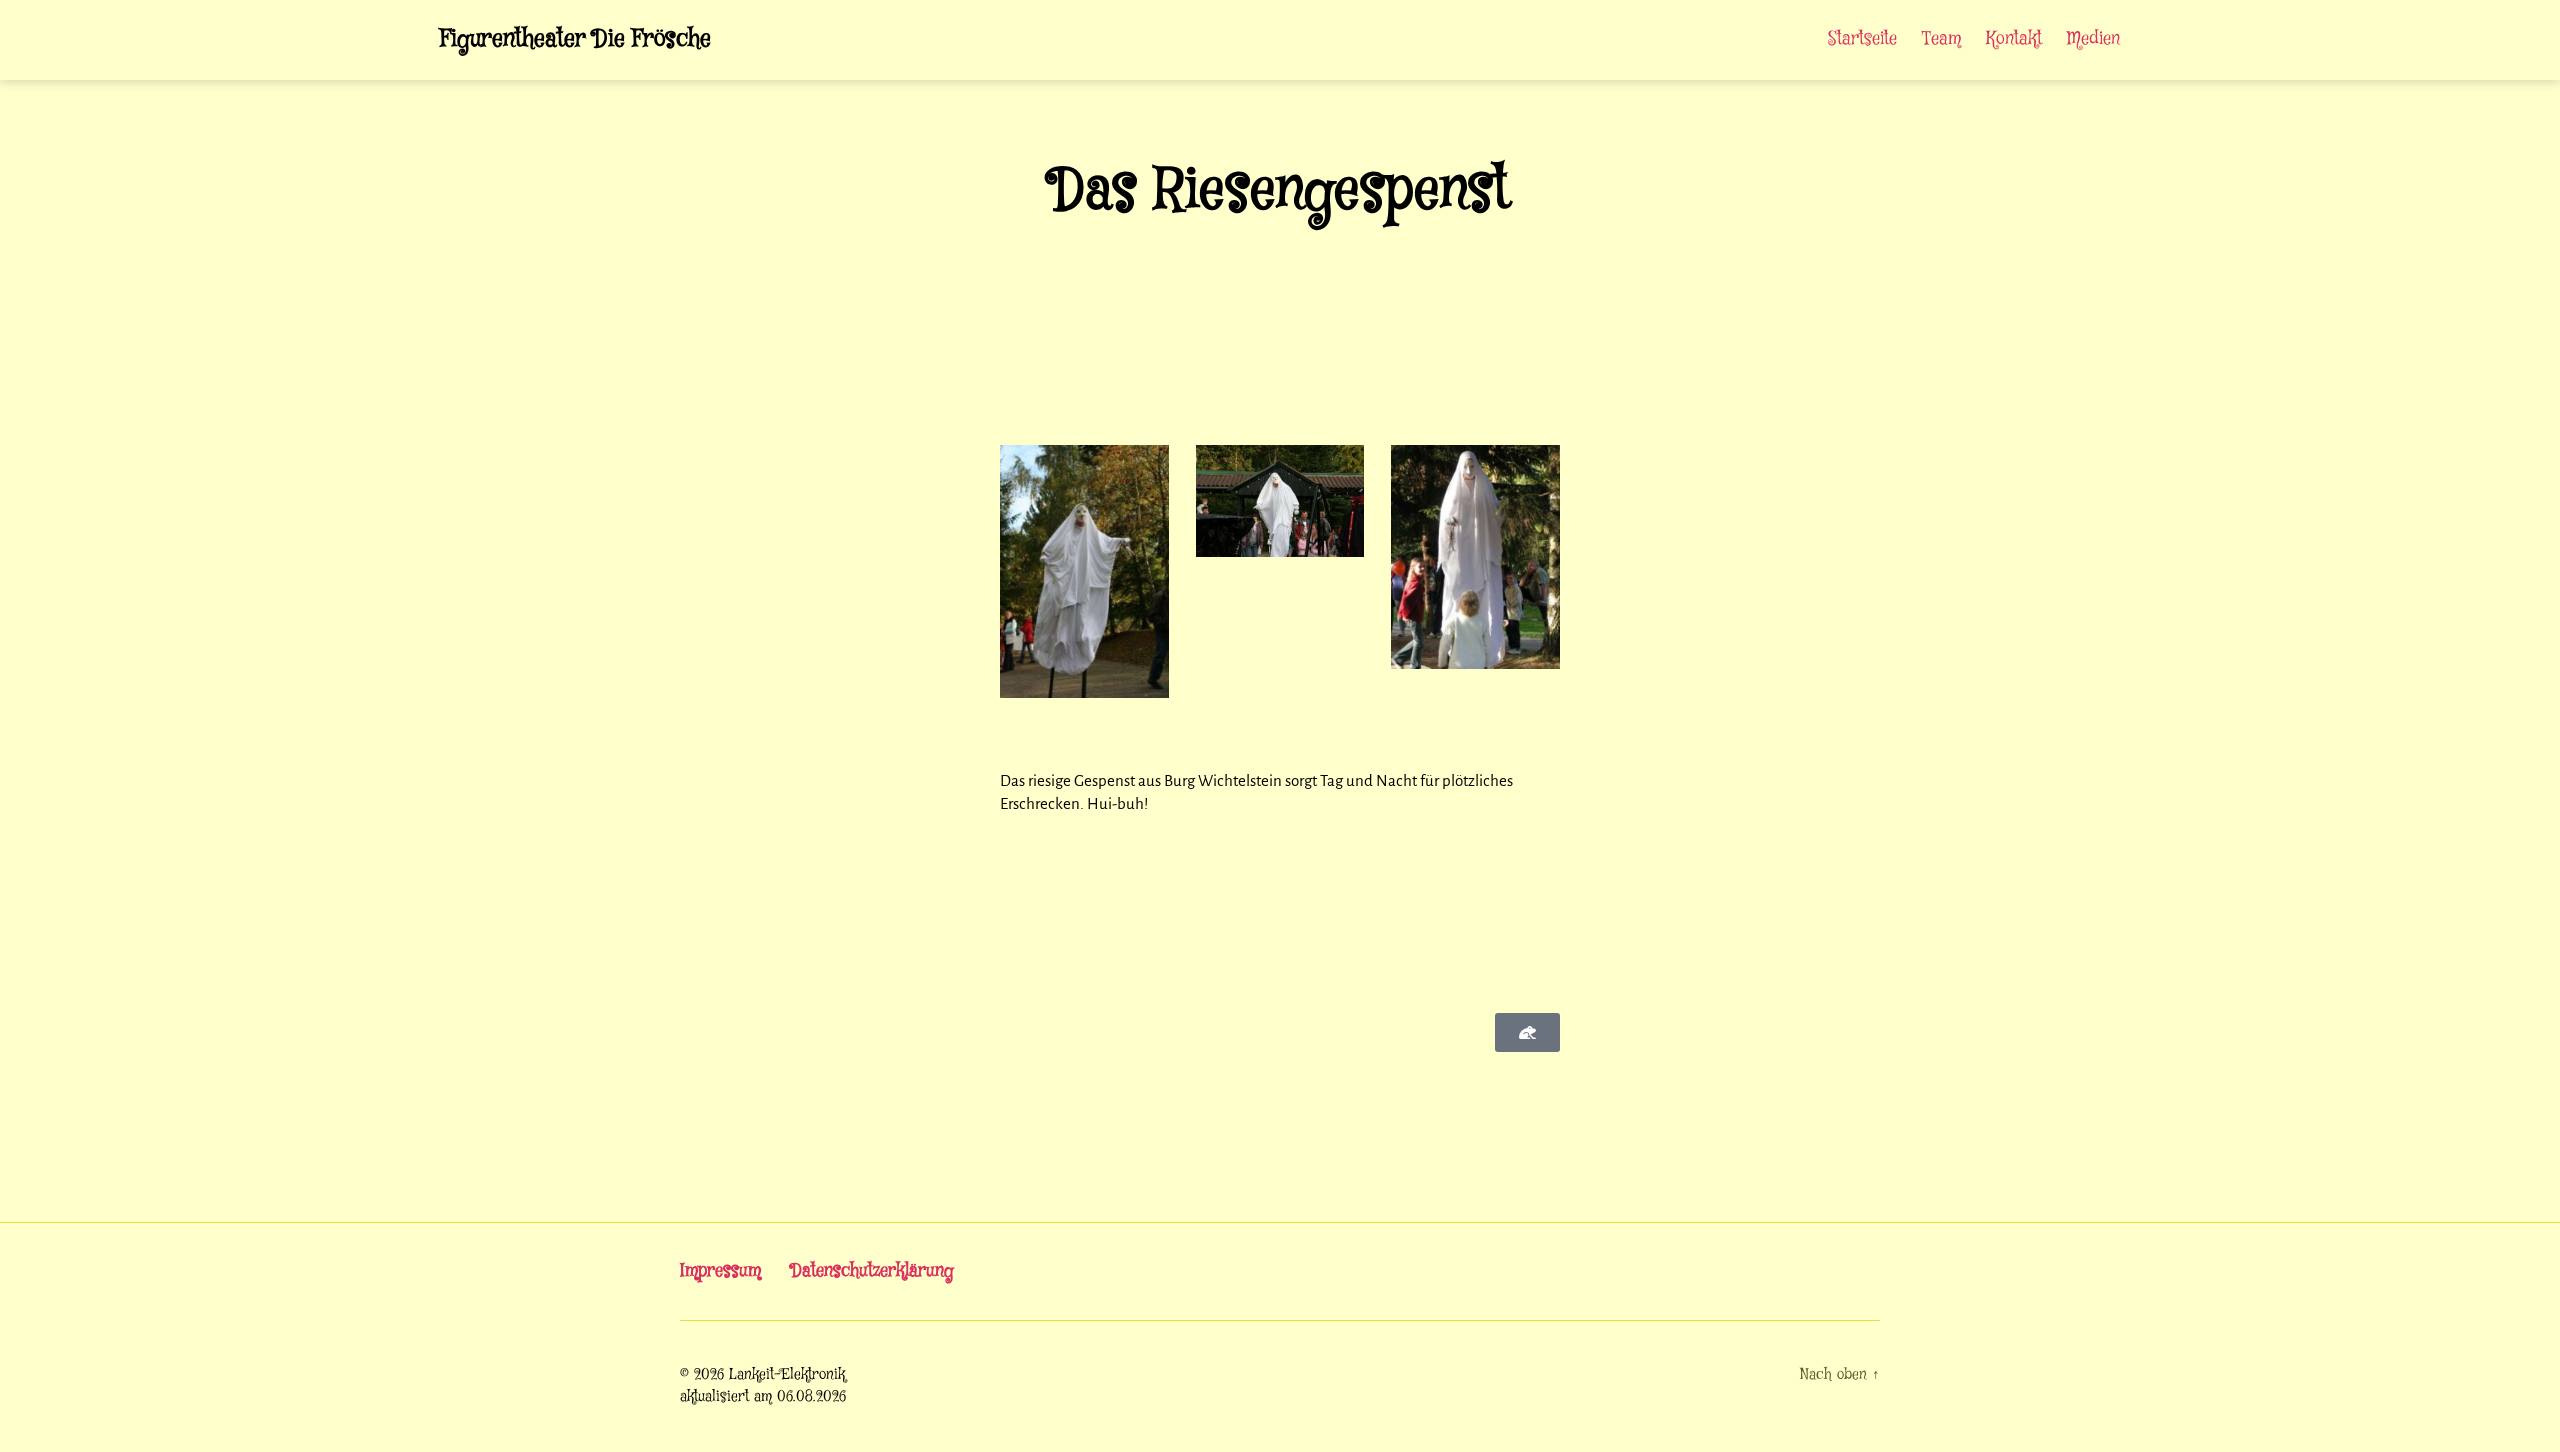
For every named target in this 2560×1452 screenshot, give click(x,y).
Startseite (1862, 40)
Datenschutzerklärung (872, 1271)
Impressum (720, 1271)
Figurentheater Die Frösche (575, 40)
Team (1941, 40)
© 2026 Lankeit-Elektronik (762, 1375)
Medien (2093, 40)
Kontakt (2014, 40)
